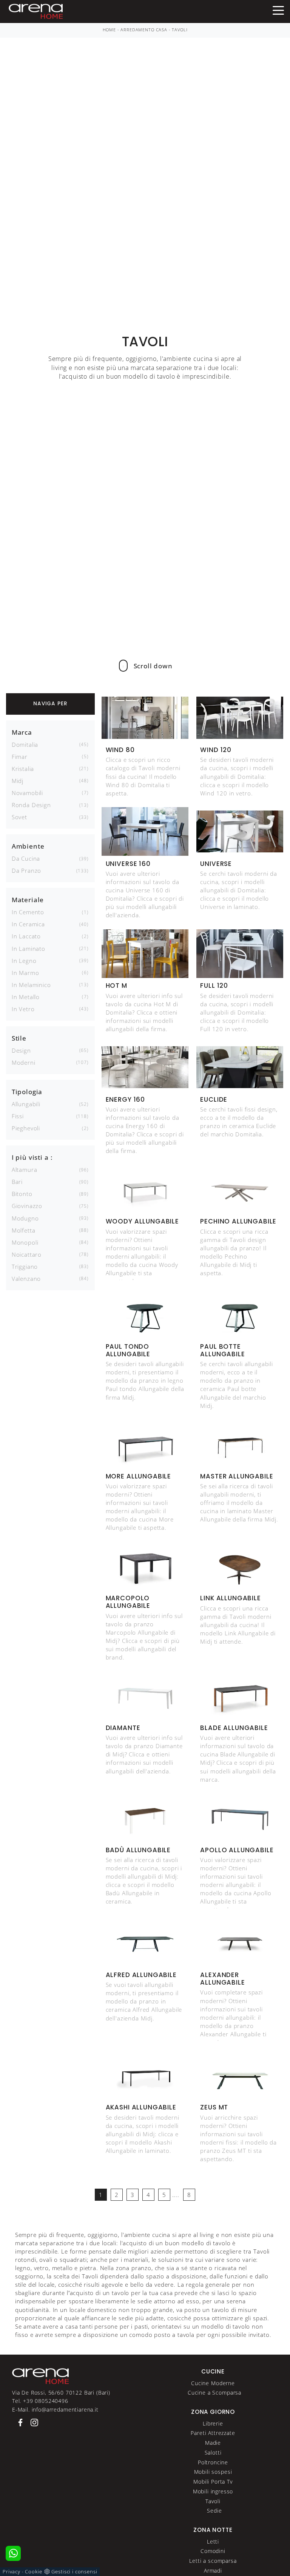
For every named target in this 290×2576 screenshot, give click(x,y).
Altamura (25, 1170)
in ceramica (28, 924)
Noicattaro (27, 1254)
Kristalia (23, 769)
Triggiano (25, 1267)
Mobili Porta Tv (213, 2482)
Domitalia (25, 745)
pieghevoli (26, 1128)
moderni (24, 1062)
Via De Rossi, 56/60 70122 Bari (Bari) (61, 2393)
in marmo (25, 973)
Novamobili (27, 793)
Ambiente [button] (28, 846)
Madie (213, 2443)
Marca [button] (22, 732)
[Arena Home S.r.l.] (40, 2376)
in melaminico (31, 985)
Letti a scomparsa (213, 2561)
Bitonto (22, 1194)
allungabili (26, 1104)
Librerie (213, 2423)
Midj (18, 781)
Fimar (20, 757)
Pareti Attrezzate (213, 2433)
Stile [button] (19, 1038)
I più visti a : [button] (32, 1157)
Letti (213, 2541)
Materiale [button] (28, 900)
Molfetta (24, 1230)
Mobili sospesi (213, 2472)
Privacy (12, 2571)
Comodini (213, 2551)
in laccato (26, 936)
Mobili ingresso (213, 2491)
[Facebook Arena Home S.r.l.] (19, 2422)
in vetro (23, 1009)
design (21, 1050)
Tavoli (180, 30)
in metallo (26, 997)
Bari (17, 1182)
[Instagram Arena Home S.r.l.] (32, 2422)
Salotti (213, 2452)
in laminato (29, 949)
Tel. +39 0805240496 (40, 2401)
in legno (24, 961)
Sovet (19, 817)
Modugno (25, 1218)
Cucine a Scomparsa (214, 2393)
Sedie (214, 2511)
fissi (18, 1116)
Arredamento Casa (144, 30)
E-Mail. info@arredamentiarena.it (55, 2409)
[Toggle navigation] (278, 10)
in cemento (28, 912)
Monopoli (25, 1242)
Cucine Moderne (213, 2383)
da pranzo (27, 870)
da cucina (26, 858)
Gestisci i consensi (74, 2571)
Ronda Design (31, 805)
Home (109, 30)
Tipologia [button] (27, 1092)
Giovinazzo (27, 1206)
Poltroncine (213, 2462)
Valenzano (26, 1279)
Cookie (33, 2571)
